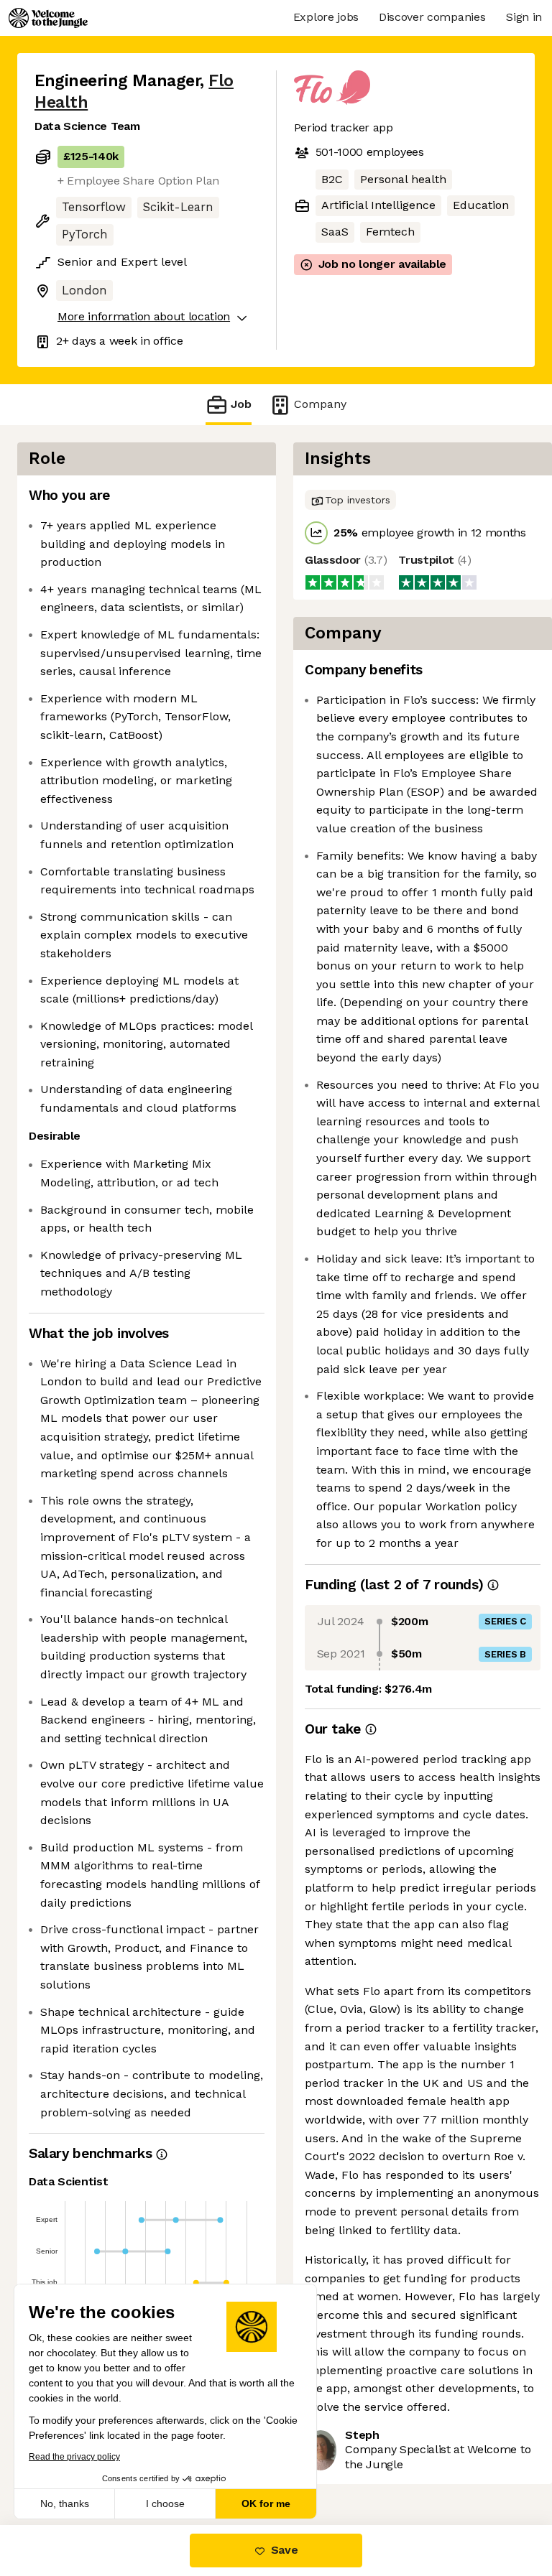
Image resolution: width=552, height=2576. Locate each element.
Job (241, 404)
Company (320, 404)
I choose (165, 2503)
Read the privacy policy (74, 2457)
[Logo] (48, 18)
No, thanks (65, 2503)
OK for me (266, 2503)
